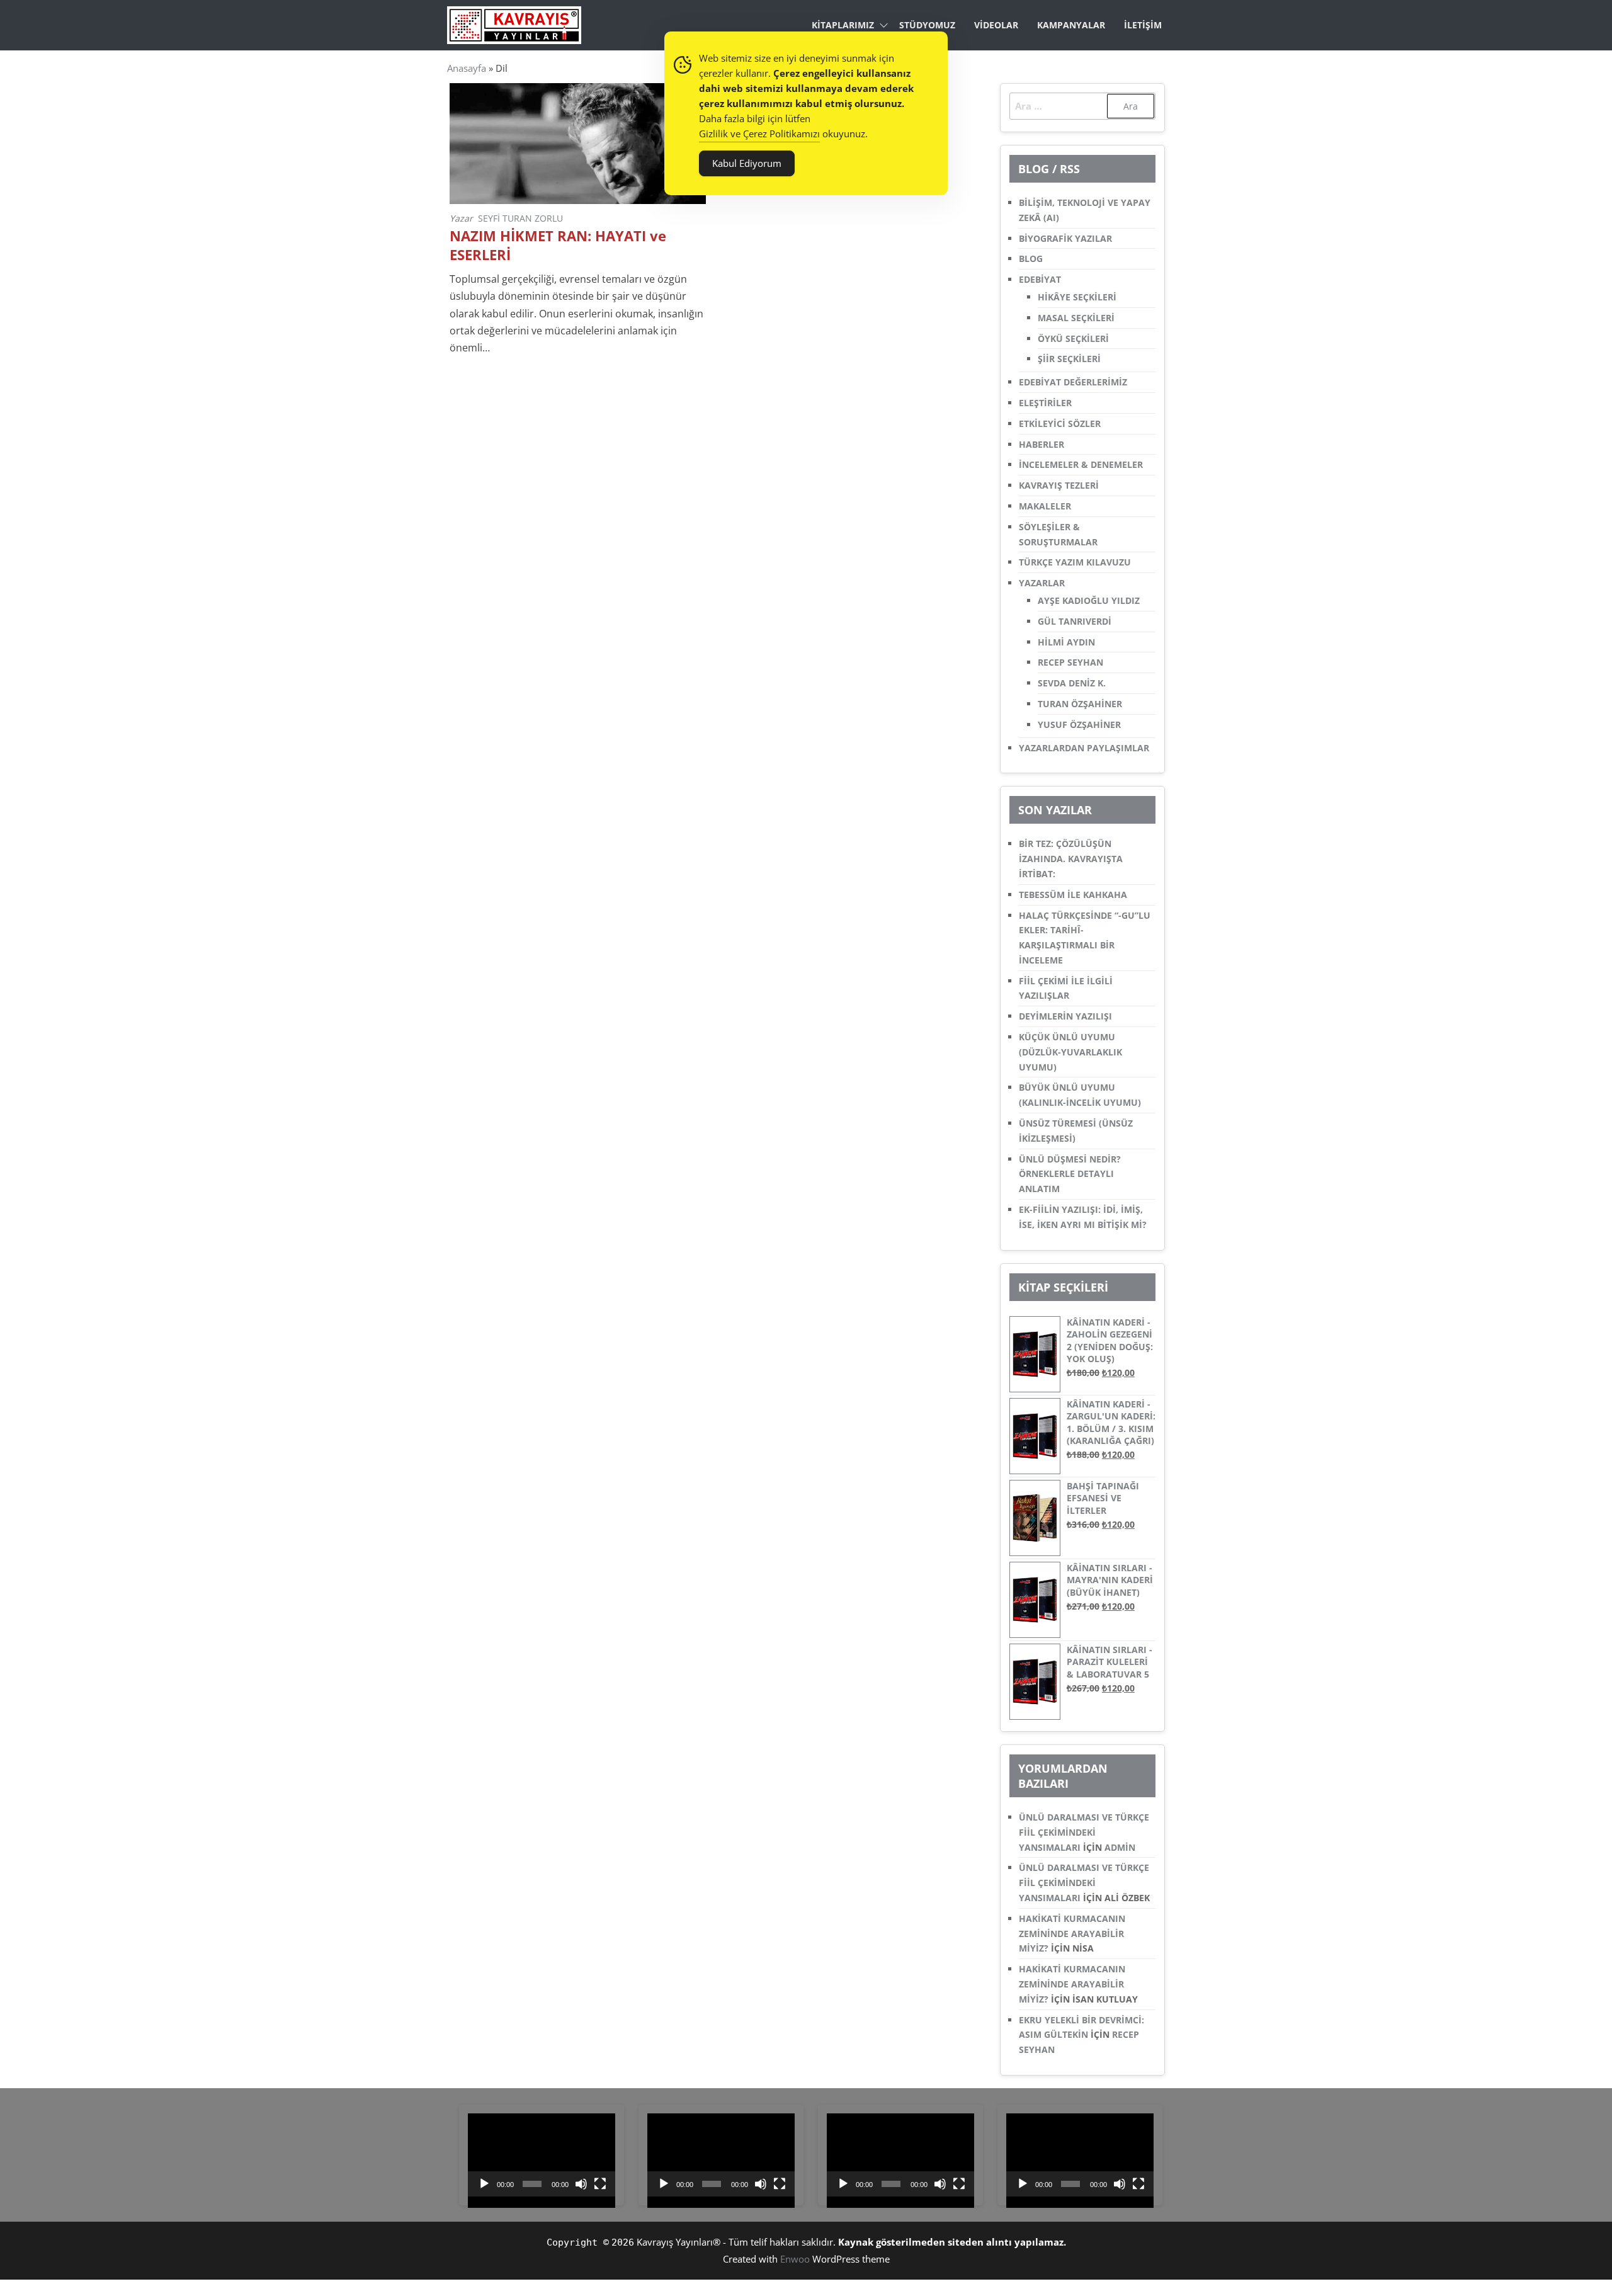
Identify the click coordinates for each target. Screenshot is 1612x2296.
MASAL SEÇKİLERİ (1076, 318)
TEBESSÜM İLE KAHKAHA (1073, 895)
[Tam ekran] (600, 2184)
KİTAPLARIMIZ (843, 25)
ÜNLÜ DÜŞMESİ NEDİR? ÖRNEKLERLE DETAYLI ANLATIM (1070, 1174)
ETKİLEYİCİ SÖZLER (1060, 423)
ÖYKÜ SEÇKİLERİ (1073, 338)
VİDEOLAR (996, 25)
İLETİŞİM (1143, 25)
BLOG (1031, 259)
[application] (542, 2155)
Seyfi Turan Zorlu (520, 218)
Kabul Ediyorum (747, 163)
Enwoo (795, 2259)
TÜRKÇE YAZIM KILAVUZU (1075, 562)
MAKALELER (1045, 506)
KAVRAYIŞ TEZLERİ (1059, 485)
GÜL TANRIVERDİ (1075, 621)
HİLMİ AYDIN (1066, 642)
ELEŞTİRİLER (1045, 403)
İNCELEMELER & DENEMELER (1081, 464)
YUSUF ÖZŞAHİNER (1079, 725)
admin (1120, 1847)
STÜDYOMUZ (927, 25)
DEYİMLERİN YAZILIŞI (1065, 1016)
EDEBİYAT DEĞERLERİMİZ (1073, 382)
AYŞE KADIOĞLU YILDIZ (1089, 600)
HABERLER (1042, 444)
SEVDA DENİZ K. (1072, 683)
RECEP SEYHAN (1070, 662)
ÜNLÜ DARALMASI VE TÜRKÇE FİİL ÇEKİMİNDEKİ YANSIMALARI (1084, 1832)
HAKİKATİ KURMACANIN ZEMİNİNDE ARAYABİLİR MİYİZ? (1072, 1934)
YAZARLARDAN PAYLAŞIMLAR (1084, 748)
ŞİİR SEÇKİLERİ (1069, 359)
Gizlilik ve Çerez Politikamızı (759, 134)
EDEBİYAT (1040, 279)
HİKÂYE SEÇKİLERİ (1077, 297)
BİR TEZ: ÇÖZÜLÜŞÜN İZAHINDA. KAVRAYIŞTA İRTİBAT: (1071, 859)
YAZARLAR (1042, 583)
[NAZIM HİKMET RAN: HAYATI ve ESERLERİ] (578, 142)
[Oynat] (484, 2184)
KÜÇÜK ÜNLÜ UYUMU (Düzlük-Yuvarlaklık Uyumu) (1070, 1052)
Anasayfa (467, 68)
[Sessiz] (581, 2184)
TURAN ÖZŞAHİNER (1080, 704)
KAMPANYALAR (1071, 25)
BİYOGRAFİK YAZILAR (1065, 238)
